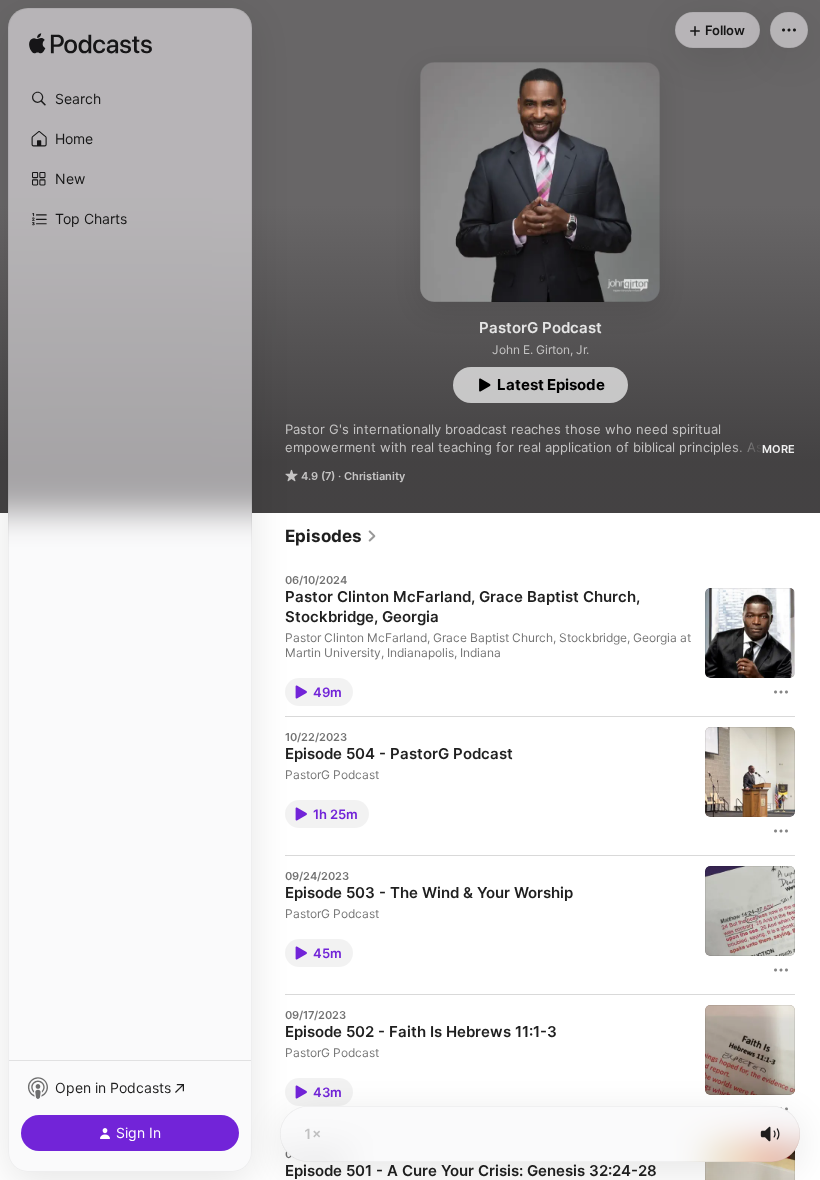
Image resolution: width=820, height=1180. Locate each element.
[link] (331, 536)
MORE (778, 449)
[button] (130, 99)
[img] (90, 45)
